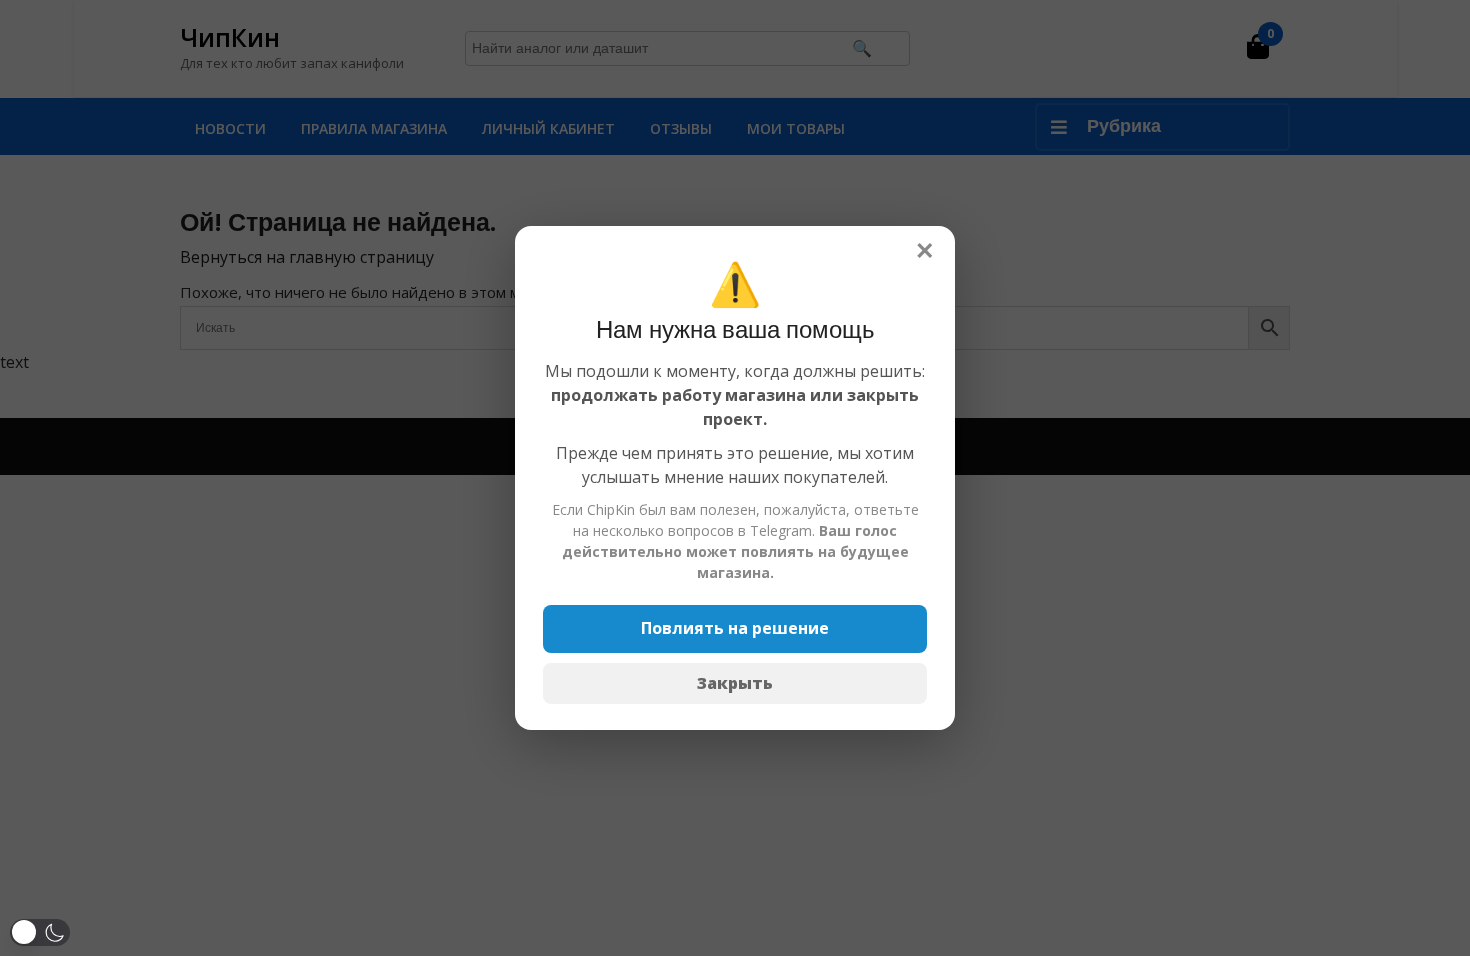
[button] (40, 932)
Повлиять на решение (735, 628)
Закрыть (735, 683)
